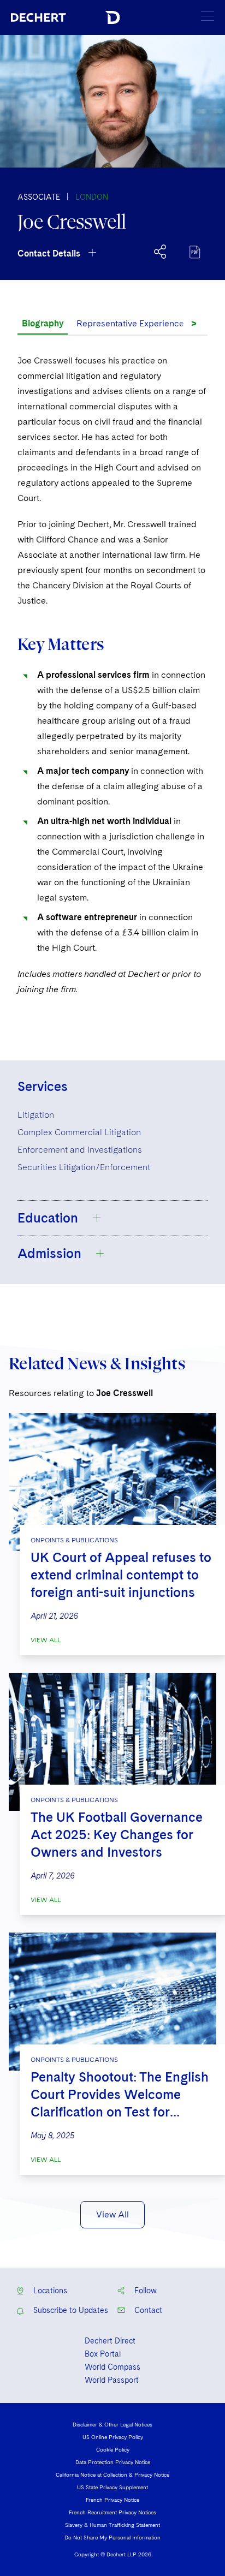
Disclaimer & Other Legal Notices (112, 2424)
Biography (43, 323)
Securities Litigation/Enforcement (84, 1167)
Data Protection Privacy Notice (113, 2462)
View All (46, 1640)
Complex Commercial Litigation (79, 1132)
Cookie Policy (113, 2449)
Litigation (36, 1115)
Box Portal (103, 2354)
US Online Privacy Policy (113, 2437)
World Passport (112, 2380)
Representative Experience (130, 323)
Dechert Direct (110, 2341)
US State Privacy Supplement (112, 2487)
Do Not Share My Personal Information (112, 2537)
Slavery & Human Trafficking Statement (112, 2525)
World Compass (112, 2367)
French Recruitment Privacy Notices (112, 2512)
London (92, 197)
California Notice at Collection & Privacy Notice (112, 2474)
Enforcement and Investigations (80, 1150)
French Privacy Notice (112, 2500)
